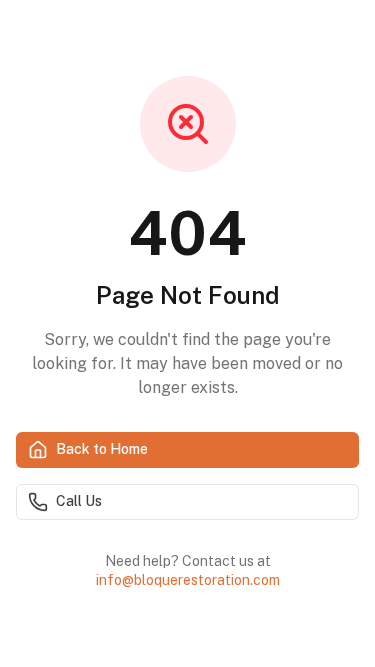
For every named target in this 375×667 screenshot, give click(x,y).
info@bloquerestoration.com (188, 580)
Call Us (79, 501)
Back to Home (102, 449)
